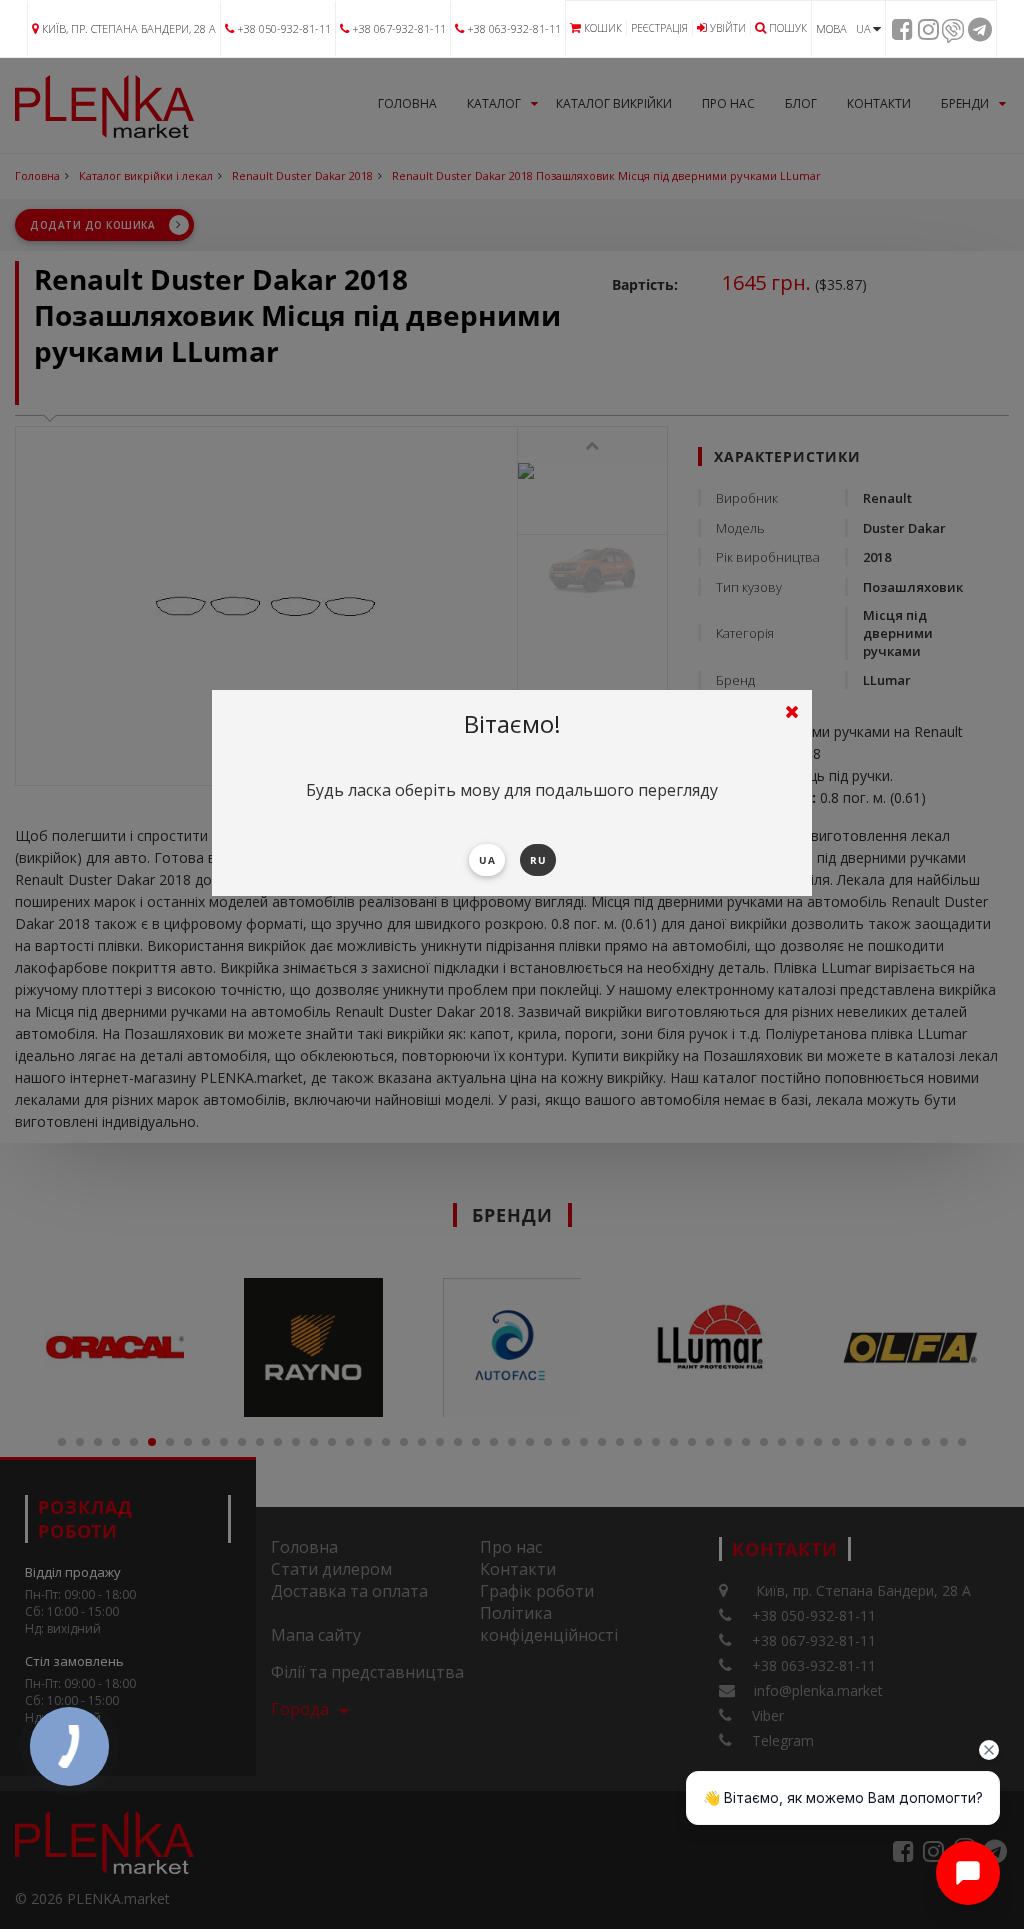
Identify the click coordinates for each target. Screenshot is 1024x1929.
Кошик (603, 28)
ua (487, 860)
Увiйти (728, 28)
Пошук (788, 28)
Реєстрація (659, 28)
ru (538, 860)
